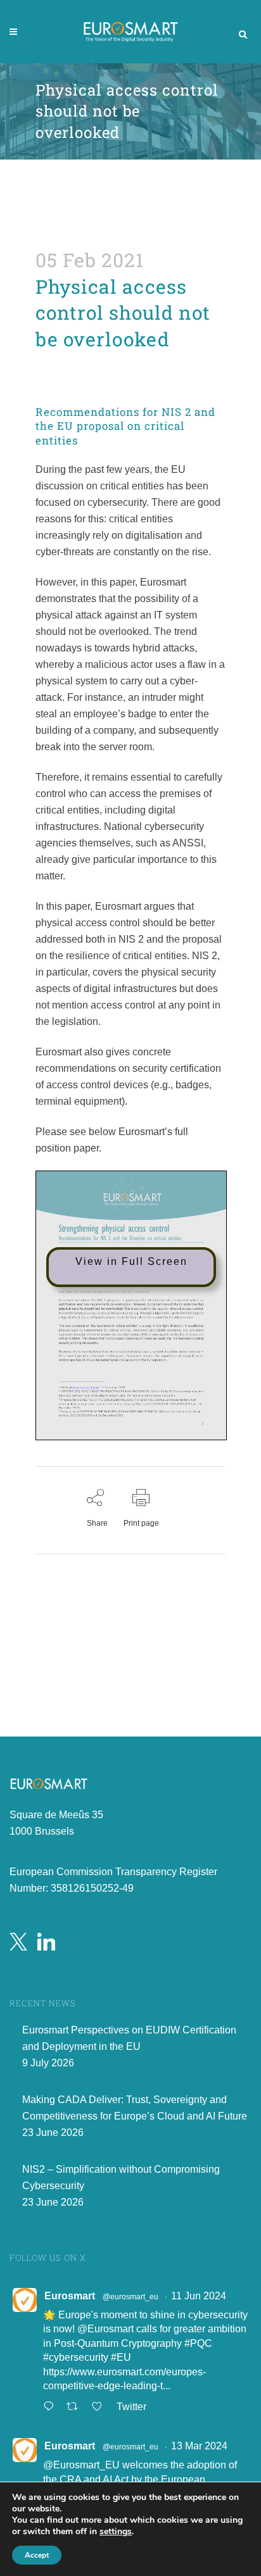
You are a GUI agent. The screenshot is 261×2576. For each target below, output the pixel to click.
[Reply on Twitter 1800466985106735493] (52, 2408)
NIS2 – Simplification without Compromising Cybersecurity (121, 2177)
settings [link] (116, 2531)
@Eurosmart (105, 2329)
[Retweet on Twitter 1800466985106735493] (76, 2408)
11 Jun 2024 (199, 2296)
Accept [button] (37, 2555)
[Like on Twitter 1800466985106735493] (101, 2408)
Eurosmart (70, 2296)
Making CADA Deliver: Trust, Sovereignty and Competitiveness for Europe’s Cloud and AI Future (135, 2108)
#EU (121, 2357)
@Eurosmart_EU (81, 2465)
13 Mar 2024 (199, 2446)
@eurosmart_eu (130, 2297)
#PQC (198, 2343)
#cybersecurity (76, 2357)
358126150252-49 (92, 1888)
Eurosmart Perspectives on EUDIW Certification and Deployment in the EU (129, 2038)
